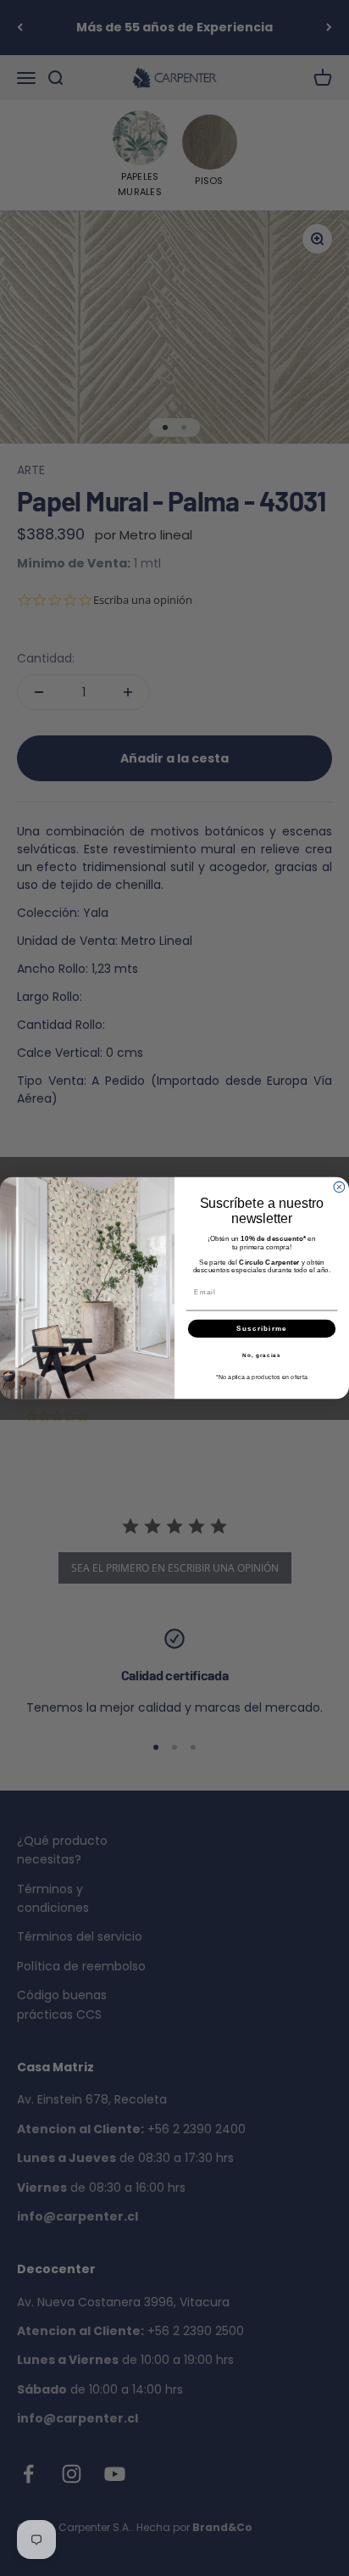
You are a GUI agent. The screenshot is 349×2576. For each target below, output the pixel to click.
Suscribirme (262, 1328)
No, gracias (262, 1355)
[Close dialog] (339, 1187)
